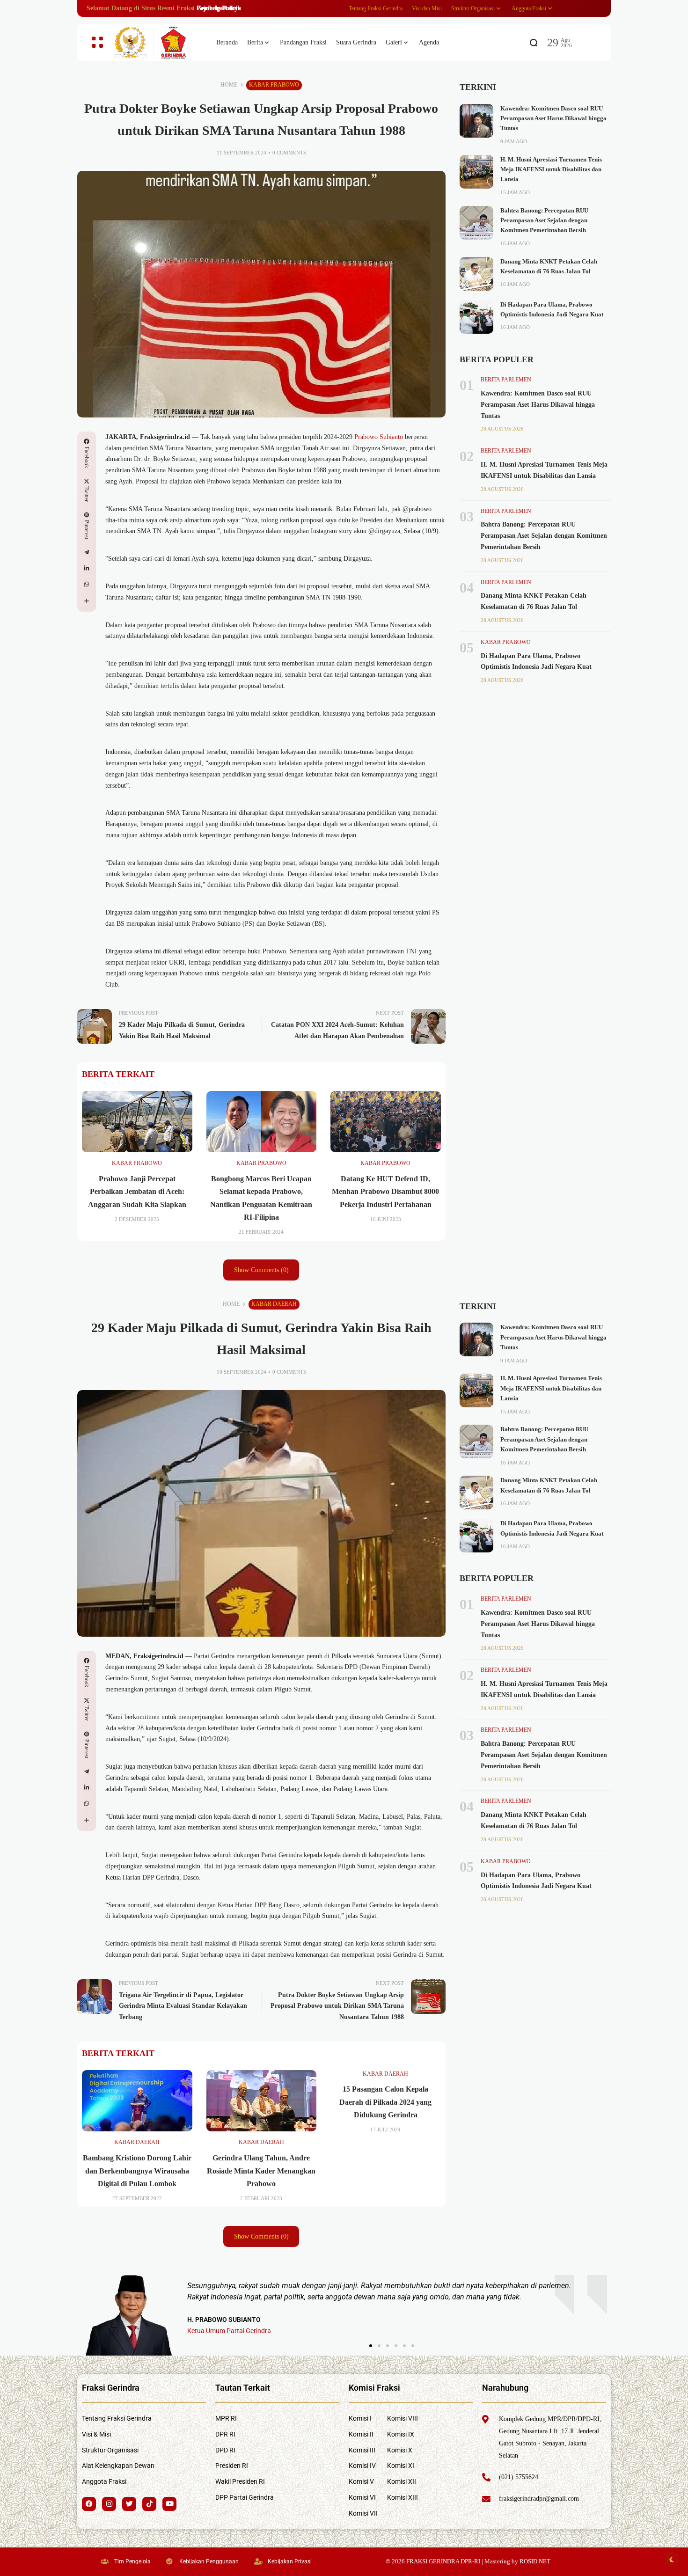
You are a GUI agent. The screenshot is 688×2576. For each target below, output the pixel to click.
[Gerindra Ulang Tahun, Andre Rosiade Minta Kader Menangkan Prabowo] (262, 2101)
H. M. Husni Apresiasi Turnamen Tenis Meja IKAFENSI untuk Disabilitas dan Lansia (551, 170)
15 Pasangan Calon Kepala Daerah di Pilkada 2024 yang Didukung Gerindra (385, 2102)
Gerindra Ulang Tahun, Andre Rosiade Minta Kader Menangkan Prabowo (261, 2170)
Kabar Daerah (274, 1304)
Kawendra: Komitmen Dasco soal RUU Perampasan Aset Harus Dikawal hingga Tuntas (553, 119)
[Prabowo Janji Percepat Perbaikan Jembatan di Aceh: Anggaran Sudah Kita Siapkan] (137, 1122)
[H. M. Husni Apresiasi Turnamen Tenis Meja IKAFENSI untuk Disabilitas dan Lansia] (476, 172)
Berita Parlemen (506, 380)
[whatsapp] (87, 584)
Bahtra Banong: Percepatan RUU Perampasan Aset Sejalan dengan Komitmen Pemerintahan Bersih (544, 221)
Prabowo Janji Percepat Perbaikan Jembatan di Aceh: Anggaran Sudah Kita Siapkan (137, 1191)
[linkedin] (87, 568)
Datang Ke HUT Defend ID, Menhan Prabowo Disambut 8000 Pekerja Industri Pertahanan (385, 1191)
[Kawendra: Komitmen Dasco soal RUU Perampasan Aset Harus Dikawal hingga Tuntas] (476, 121)
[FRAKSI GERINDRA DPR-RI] (157, 43)
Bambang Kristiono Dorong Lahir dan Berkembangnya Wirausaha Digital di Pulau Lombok (137, 2170)
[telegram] (87, 552)
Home (229, 85)
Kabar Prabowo (274, 85)
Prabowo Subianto (379, 437)
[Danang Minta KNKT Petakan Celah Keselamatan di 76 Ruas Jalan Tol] (476, 274)
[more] (87, 601)
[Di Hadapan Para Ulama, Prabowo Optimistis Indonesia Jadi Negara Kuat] (476, 317)
